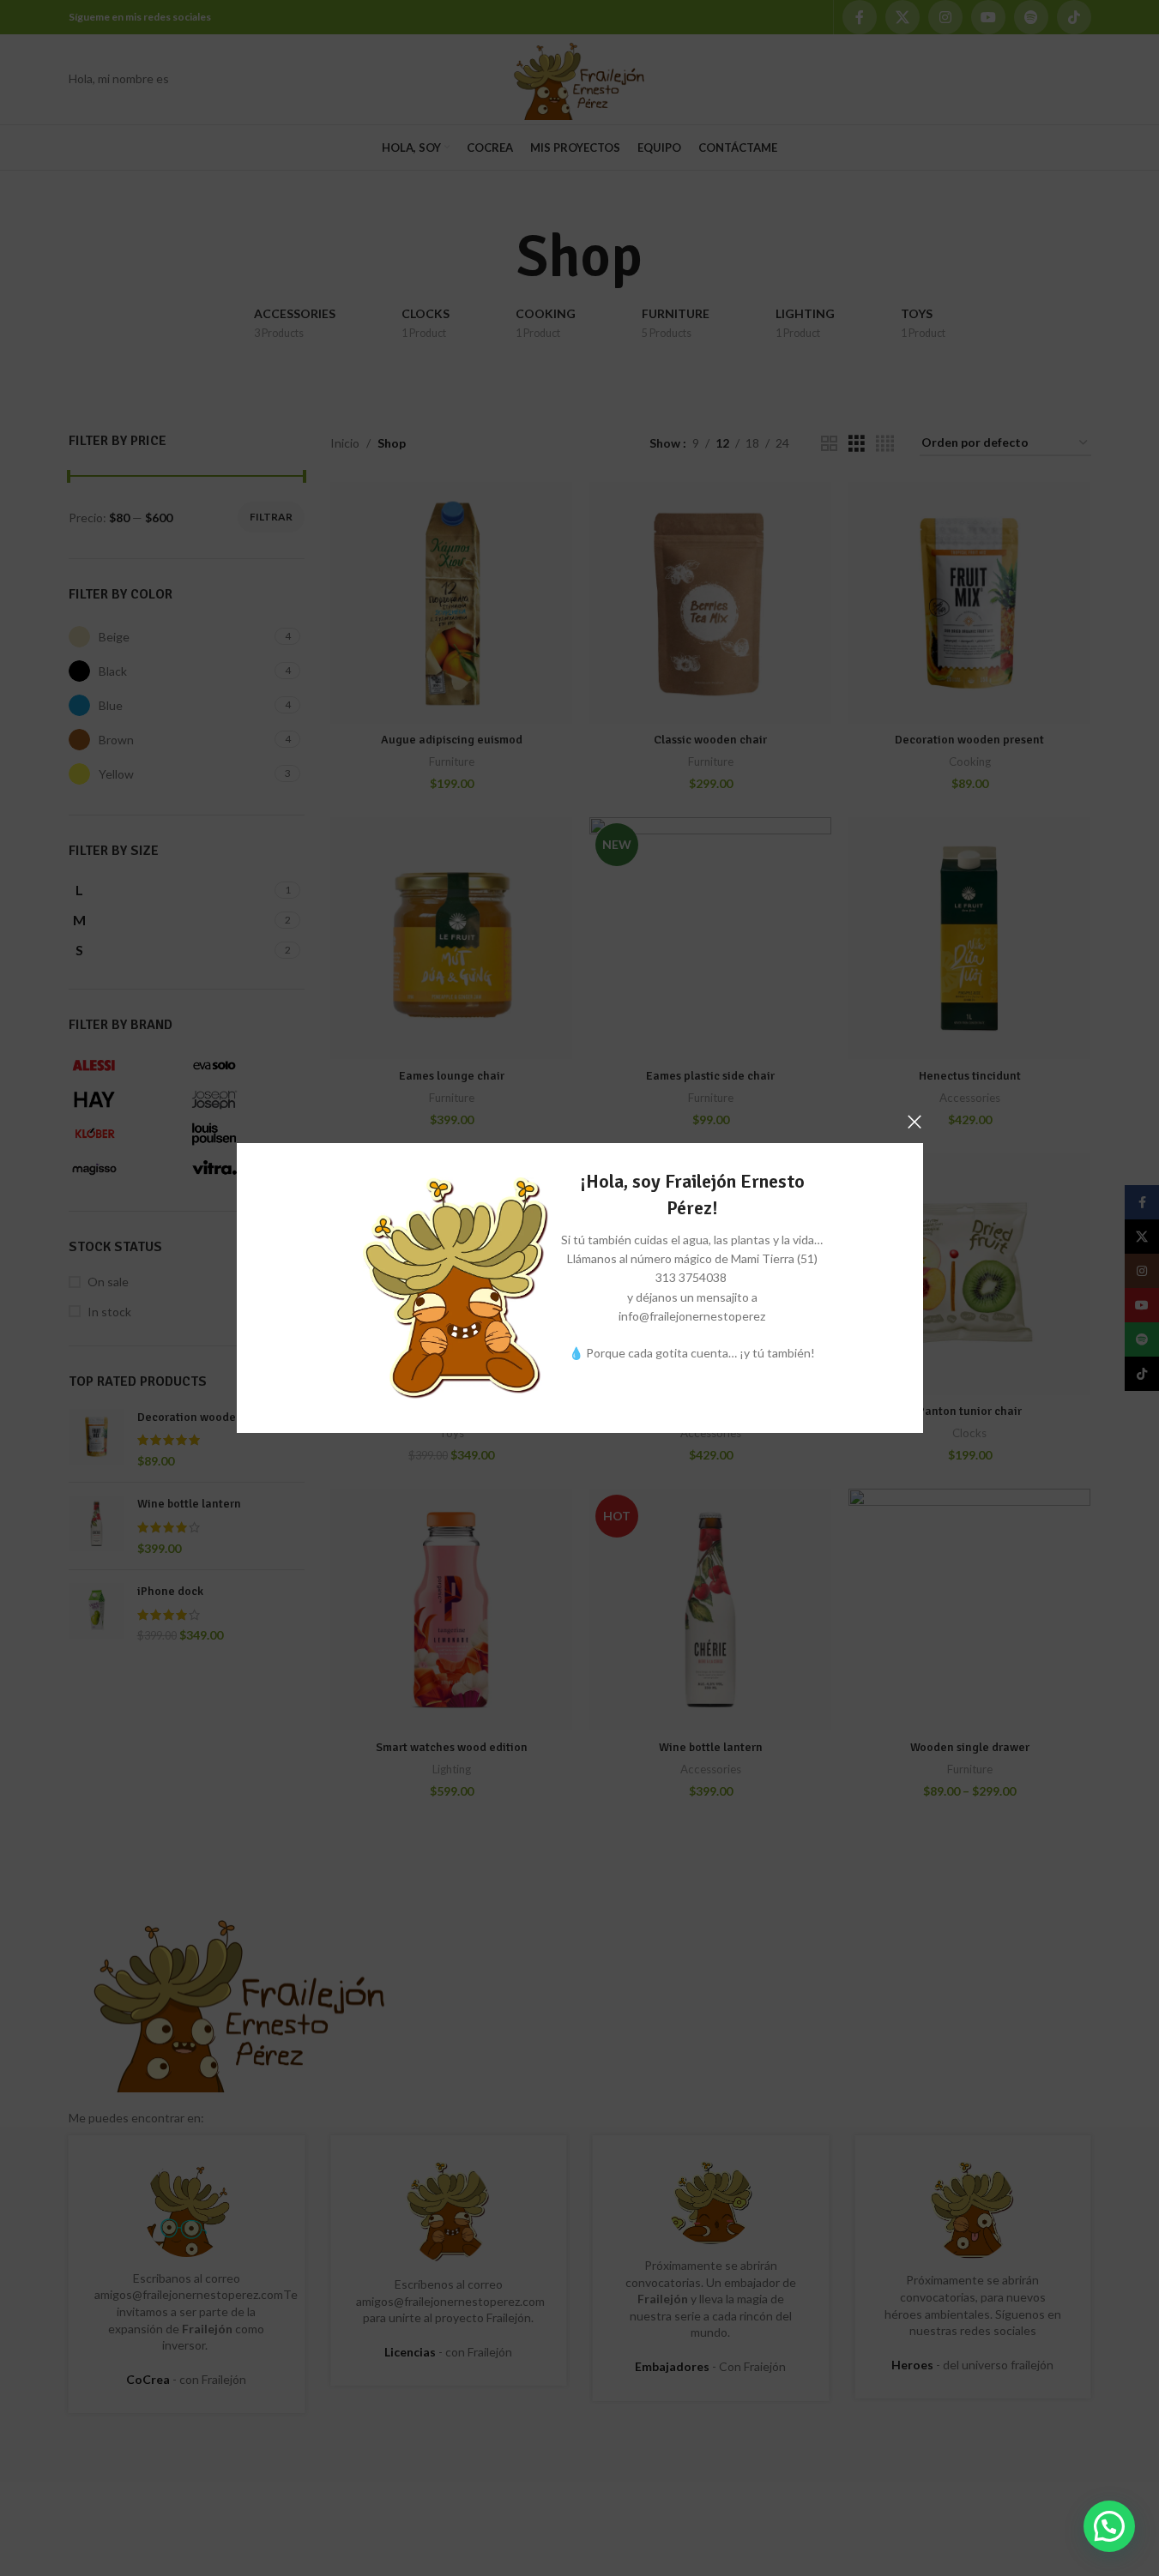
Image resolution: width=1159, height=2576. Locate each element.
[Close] (915, 1122)
